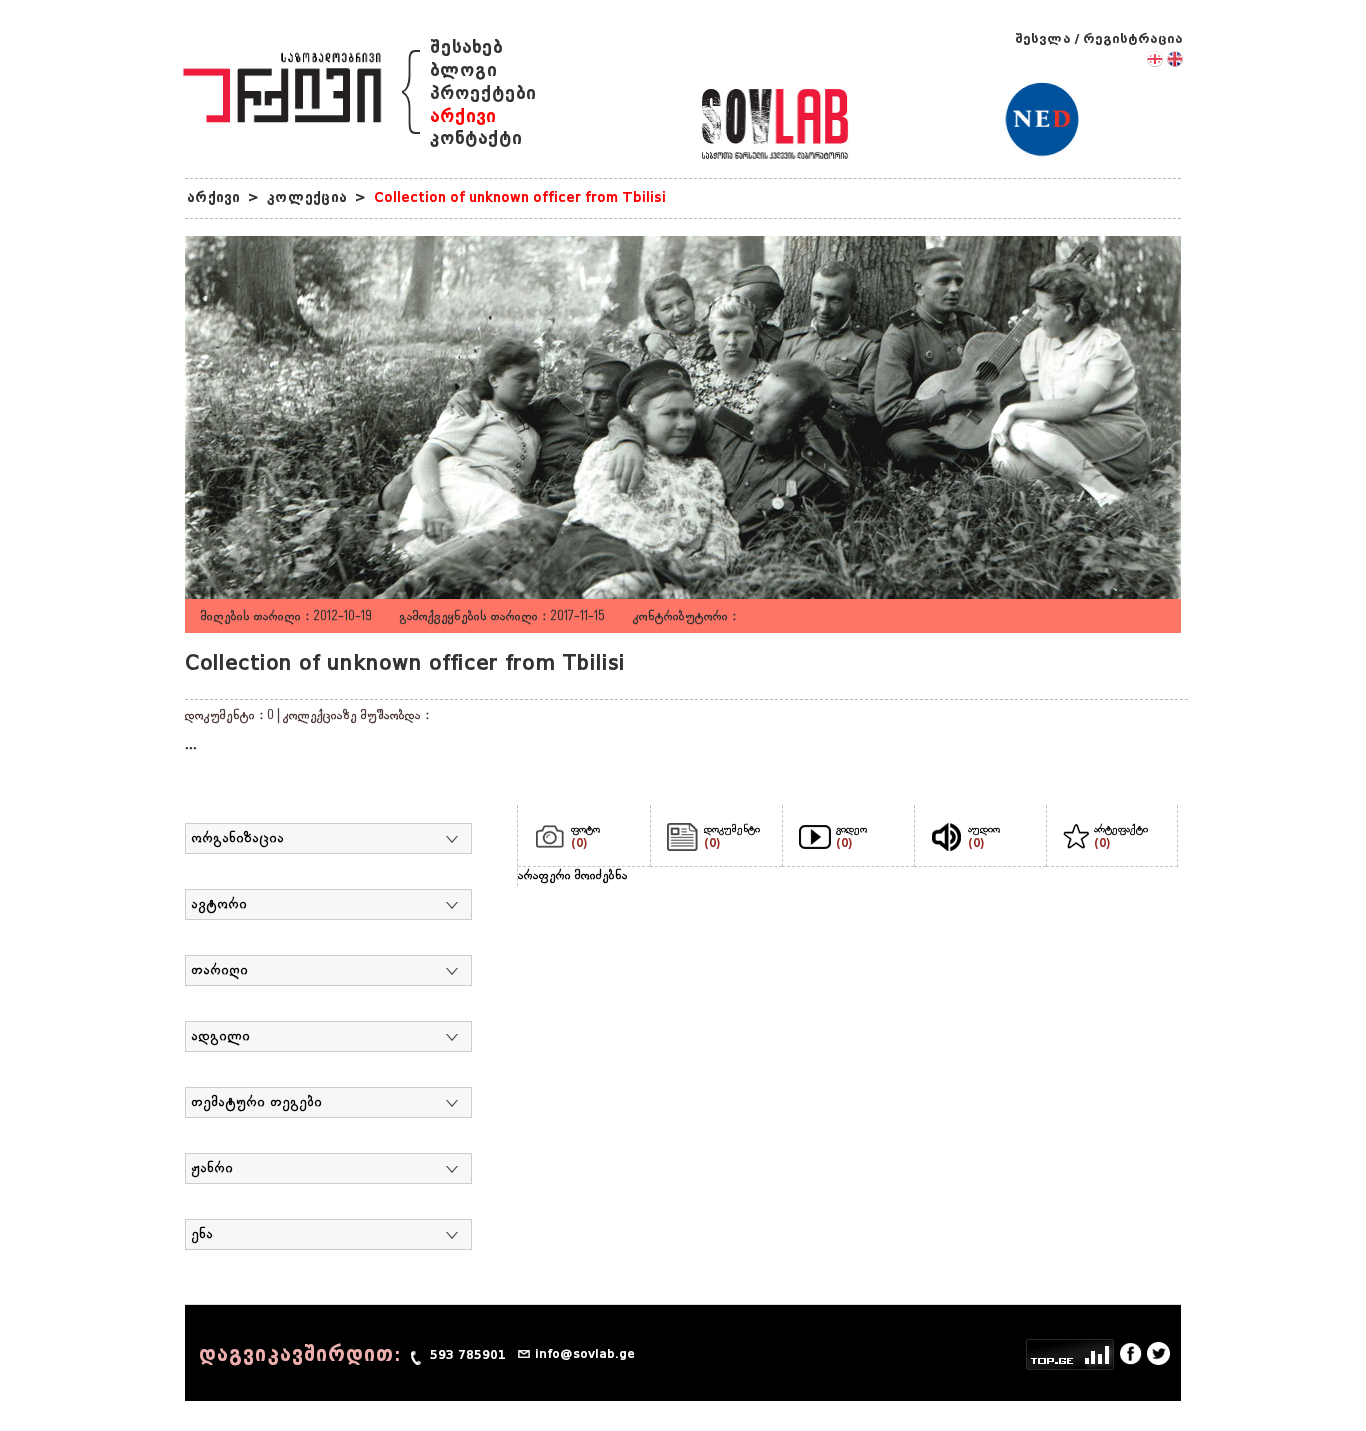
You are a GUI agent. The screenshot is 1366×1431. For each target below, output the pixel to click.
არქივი (463, 116)
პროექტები (483, 93)
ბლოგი (463, 70)
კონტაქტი (476, 138)
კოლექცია (307, 197)
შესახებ (466, 47)
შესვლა (1043, 38)
